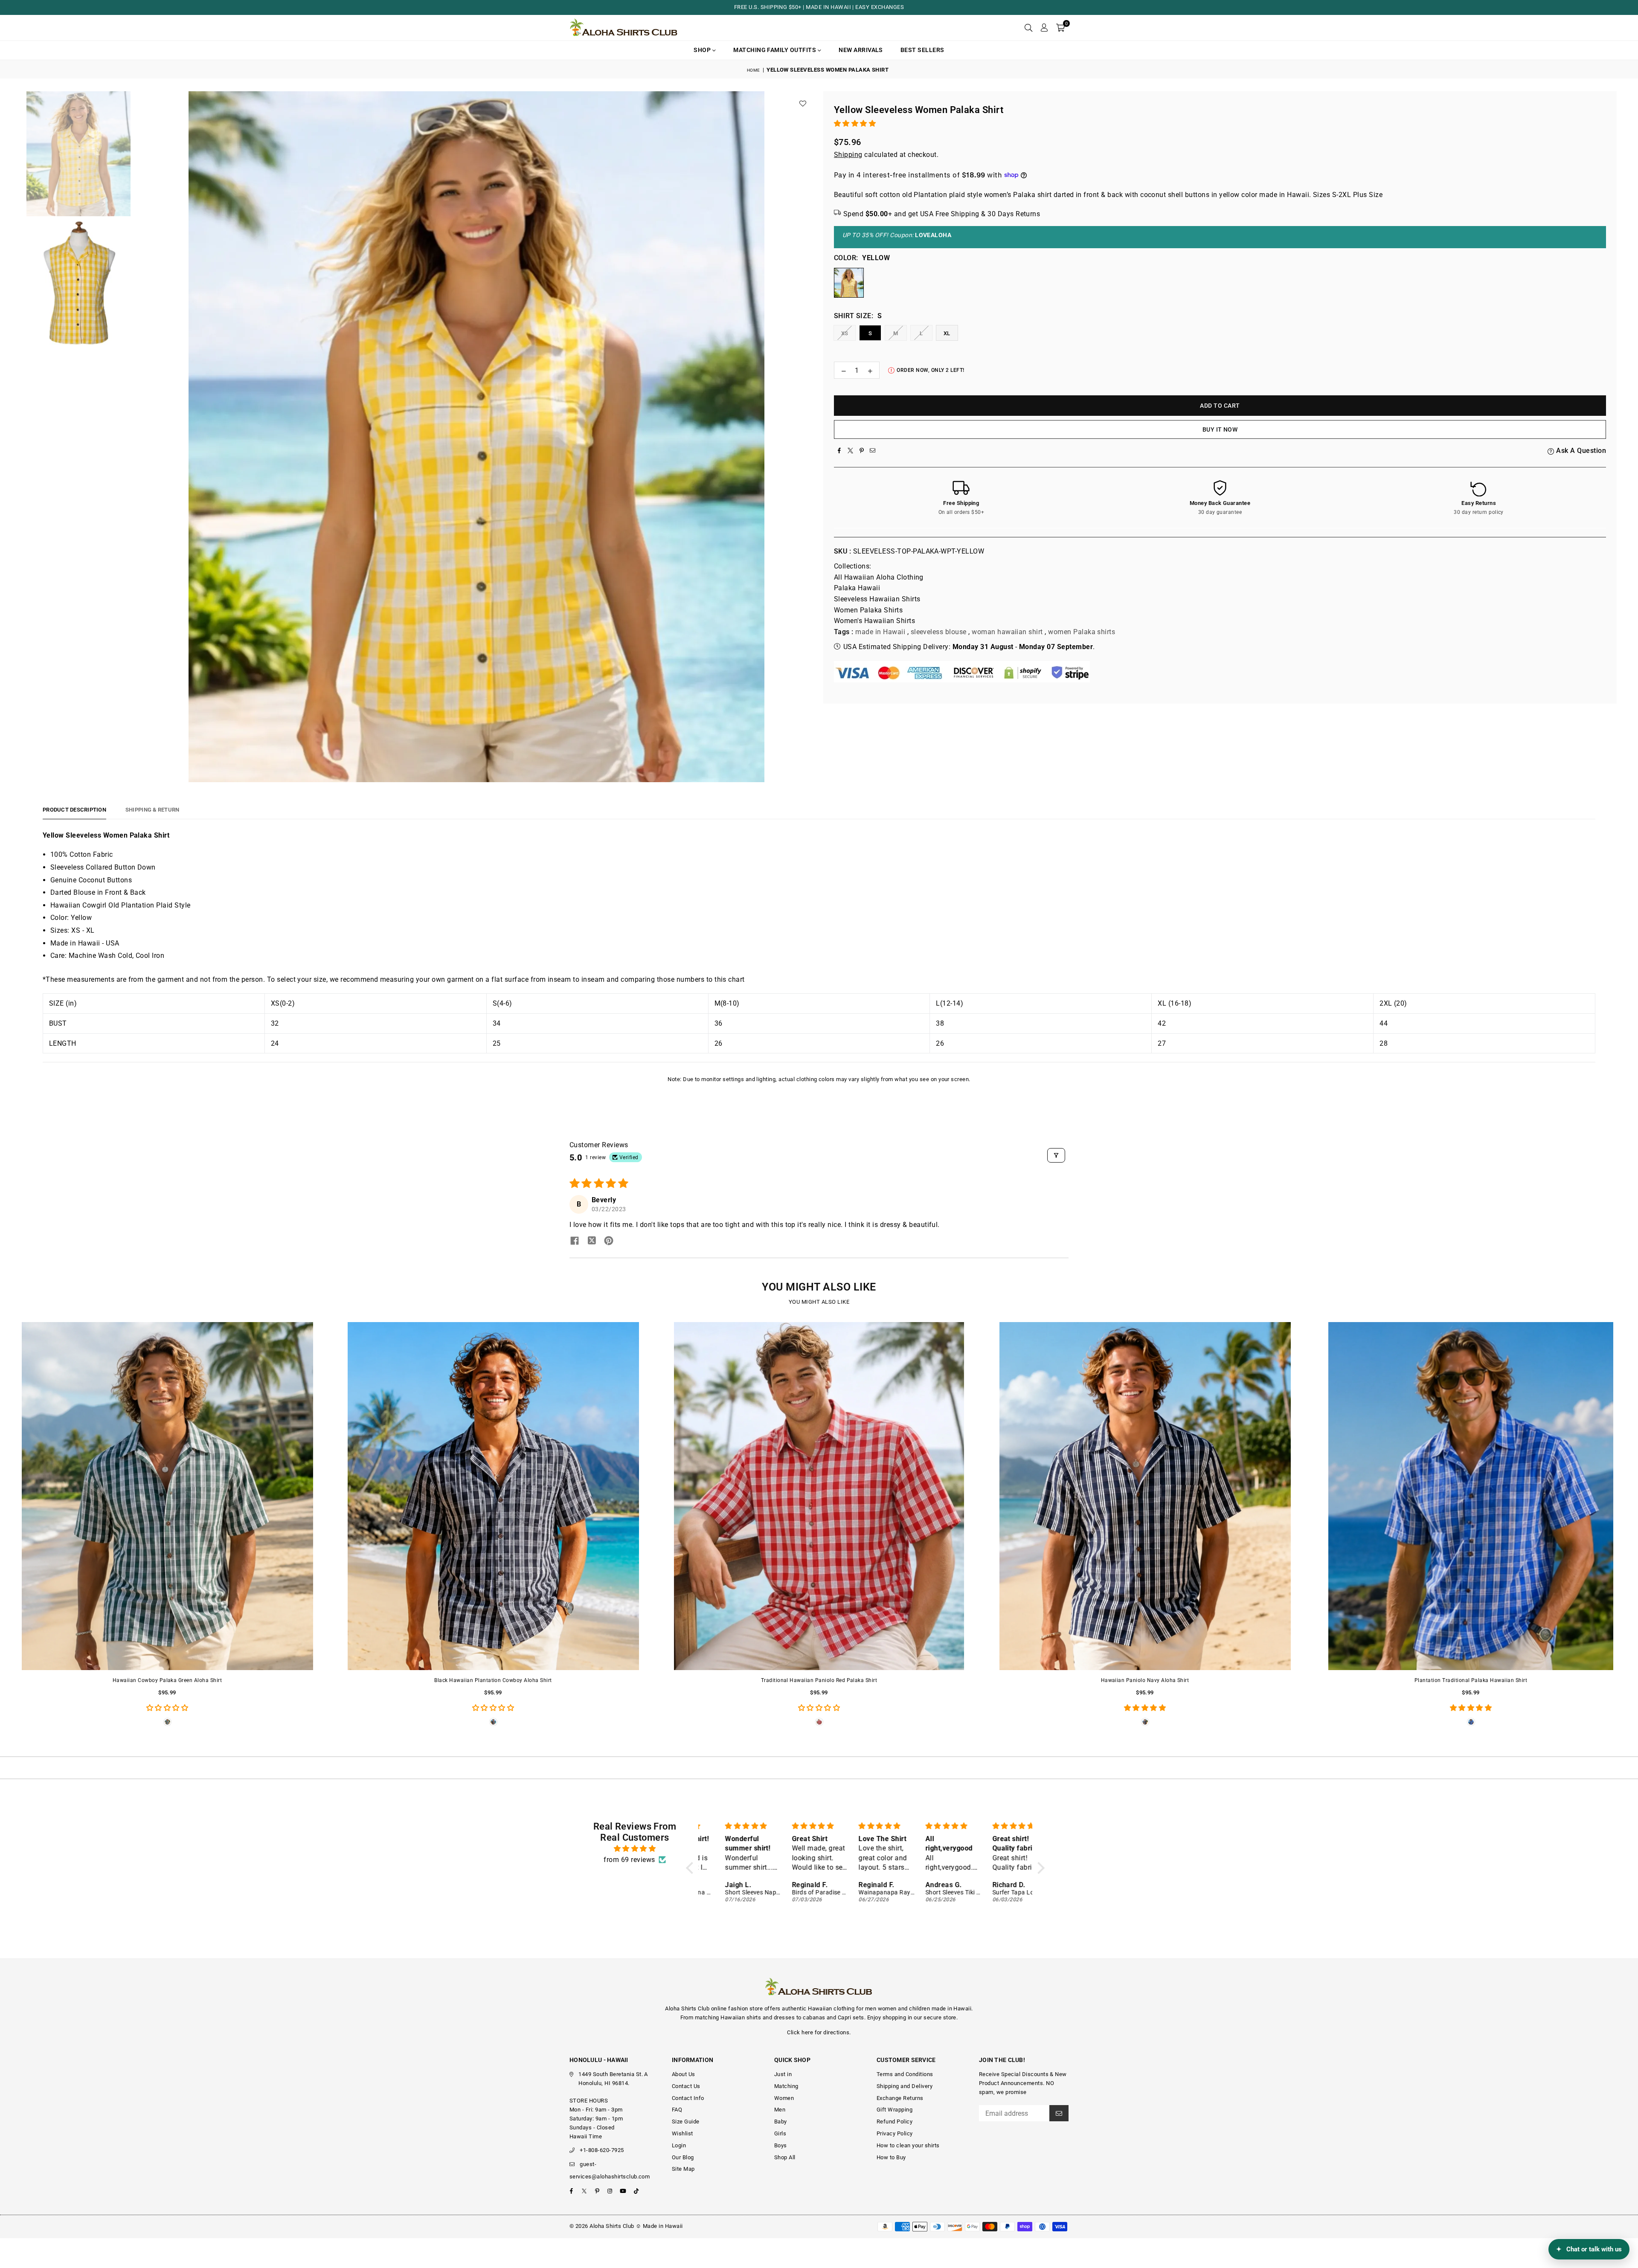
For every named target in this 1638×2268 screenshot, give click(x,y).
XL (947, 333)
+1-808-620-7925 (602, 2150)
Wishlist (682, 2133)
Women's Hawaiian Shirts (874, 621)
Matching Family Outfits (775, 50)
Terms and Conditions (905, 2074)
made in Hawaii (880, 632)
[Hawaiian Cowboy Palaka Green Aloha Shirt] (167, 1496)
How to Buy (891, 2157)
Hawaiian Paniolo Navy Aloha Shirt (1145, 1680)
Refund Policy (895, 2122)
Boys (781, 2145)
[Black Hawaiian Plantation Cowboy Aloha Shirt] (493, 1496)
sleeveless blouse (939, 632)
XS (845, 333)
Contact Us (686, 2086)
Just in (783, 2074)
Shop (703, 50)
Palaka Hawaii (857, 588)
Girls (780, 2133)
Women (784, 2098)
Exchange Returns (900, 2098)
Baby (781, 2122)
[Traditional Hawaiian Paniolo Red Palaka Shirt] (819, 1496)
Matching (786, 2086)
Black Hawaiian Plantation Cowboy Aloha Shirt (493, 1680)
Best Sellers (922, 50)
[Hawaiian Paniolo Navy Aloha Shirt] (1145, 1496)
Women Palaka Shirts (868, 610)
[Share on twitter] (592, 1241)
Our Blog (683, 2157)
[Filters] (1056, 1155)
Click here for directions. (819, 2032)
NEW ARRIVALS (861, 50)
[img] (635, 1849)
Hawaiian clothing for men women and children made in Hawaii (890, 2008)
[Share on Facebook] (839, 451)
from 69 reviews (629, 1860)
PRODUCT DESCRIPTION (74, 810)
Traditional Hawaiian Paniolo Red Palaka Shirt (819, 1680)
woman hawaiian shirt (1007, 632)
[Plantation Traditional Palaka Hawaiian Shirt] (1471, 1496)
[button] (1060, 28)
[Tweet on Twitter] (851, 451)
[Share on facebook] (575, 1241)
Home (754, 70)
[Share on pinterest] (609, 1241)
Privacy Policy (895, 2133)
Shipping (848, 155)
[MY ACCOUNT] (1044, 28)
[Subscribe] (1059, 2113)
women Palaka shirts (1082, 632)
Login (679, 2145)
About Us (684, 2074)
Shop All (785, 2157)
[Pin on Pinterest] (862, 451)
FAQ (677, 2110)
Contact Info (688, 2098)
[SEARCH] (1028, 28)
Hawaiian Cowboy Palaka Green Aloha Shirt (167, 1680)
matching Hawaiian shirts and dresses (745, 2017)
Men (780, 2110)
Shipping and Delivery (905, 2086)
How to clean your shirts (908, 2145)
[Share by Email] (873, 451)
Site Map (683, 2169)
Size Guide (686, 2122)
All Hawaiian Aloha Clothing (879, 577)
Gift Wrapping (895, 2110)
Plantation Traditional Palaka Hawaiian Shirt (1471, 1680)
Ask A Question (1580, 451)
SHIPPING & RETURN (152, 810)
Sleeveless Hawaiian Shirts (877, 599)
